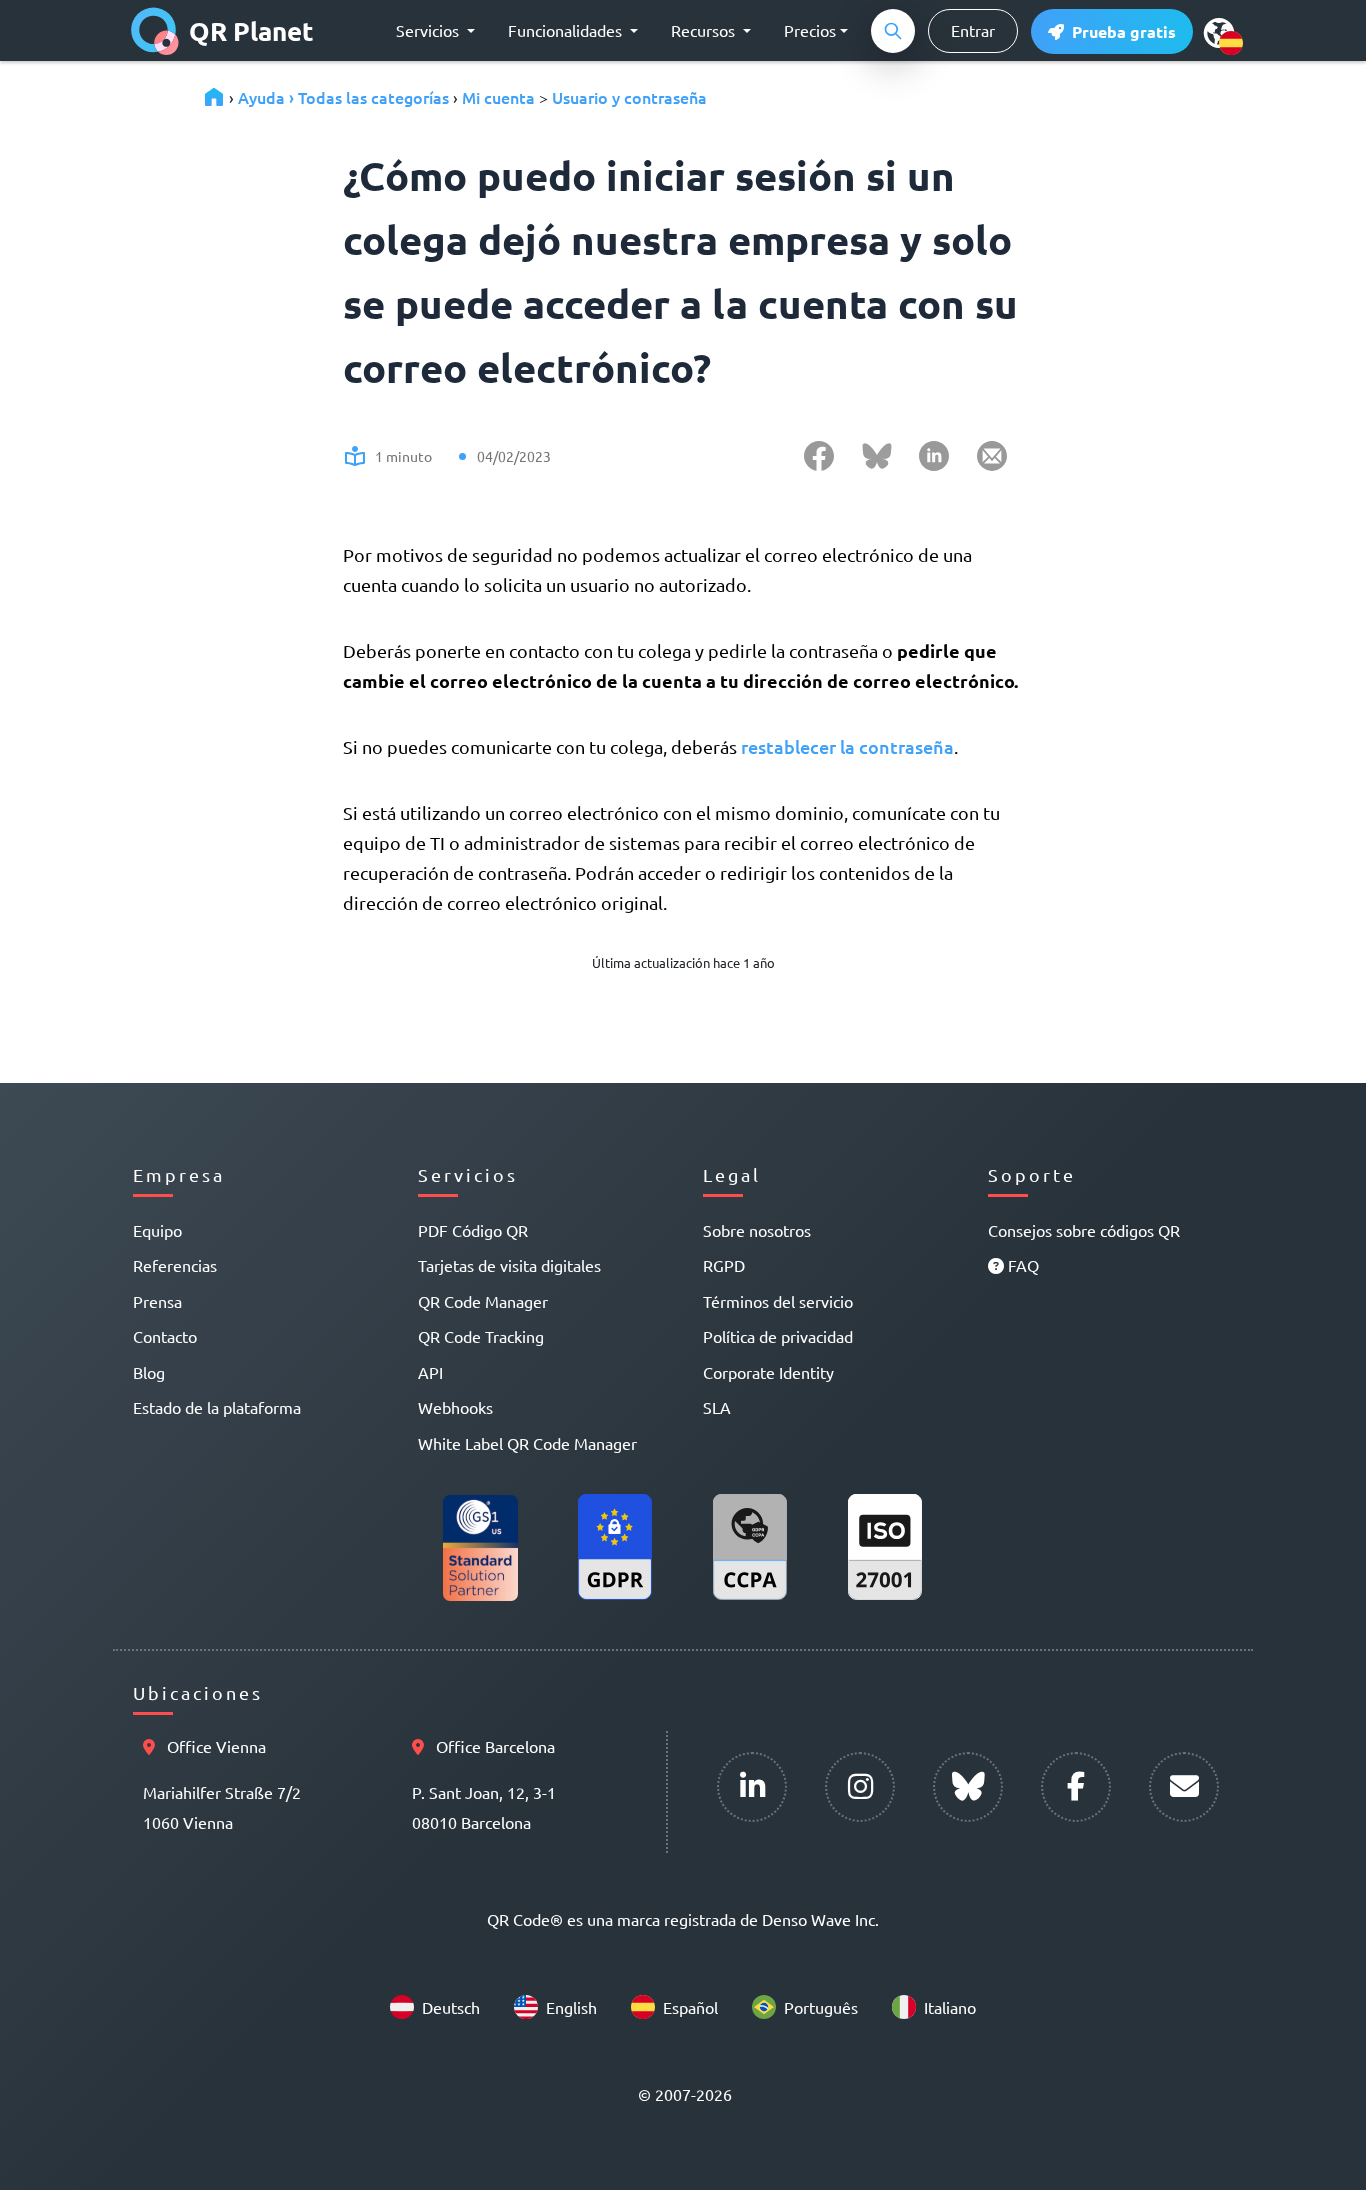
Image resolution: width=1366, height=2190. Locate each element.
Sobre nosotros (757, 1230)
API (430, 1372)
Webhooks (455, 1407)
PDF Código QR (473, 1230)
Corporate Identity (768, 1372)
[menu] (1219, 32)
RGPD (724, 1265)
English (571, 2007)
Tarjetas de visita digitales (509, 1265)
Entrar (973, 30)
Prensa (157, 1301)
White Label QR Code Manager (527, 1443)
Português (821, 2007)
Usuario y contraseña (629, 97)
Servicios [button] (429, 30)
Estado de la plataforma (217, 1407)
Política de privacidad (778, 1336)
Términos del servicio (778, 1301)
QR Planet (251, 30)
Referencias (175, 1265)
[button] (1112, 31)
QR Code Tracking (481, 1336)
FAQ (1021, 1265)
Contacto (165, 1336)
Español (690, 2007)
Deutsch (451, 2007)
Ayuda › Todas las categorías (343, 97)
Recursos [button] (705, 30)
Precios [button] (810, 30)
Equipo (157, 1230)
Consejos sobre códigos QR (1084, 1230)
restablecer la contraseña (847, 746)
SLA (717, 1407)
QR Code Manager (483, 1301)
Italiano (950, 2007)
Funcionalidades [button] (567, 30)
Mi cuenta (498, 97)
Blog (149, 1372)
